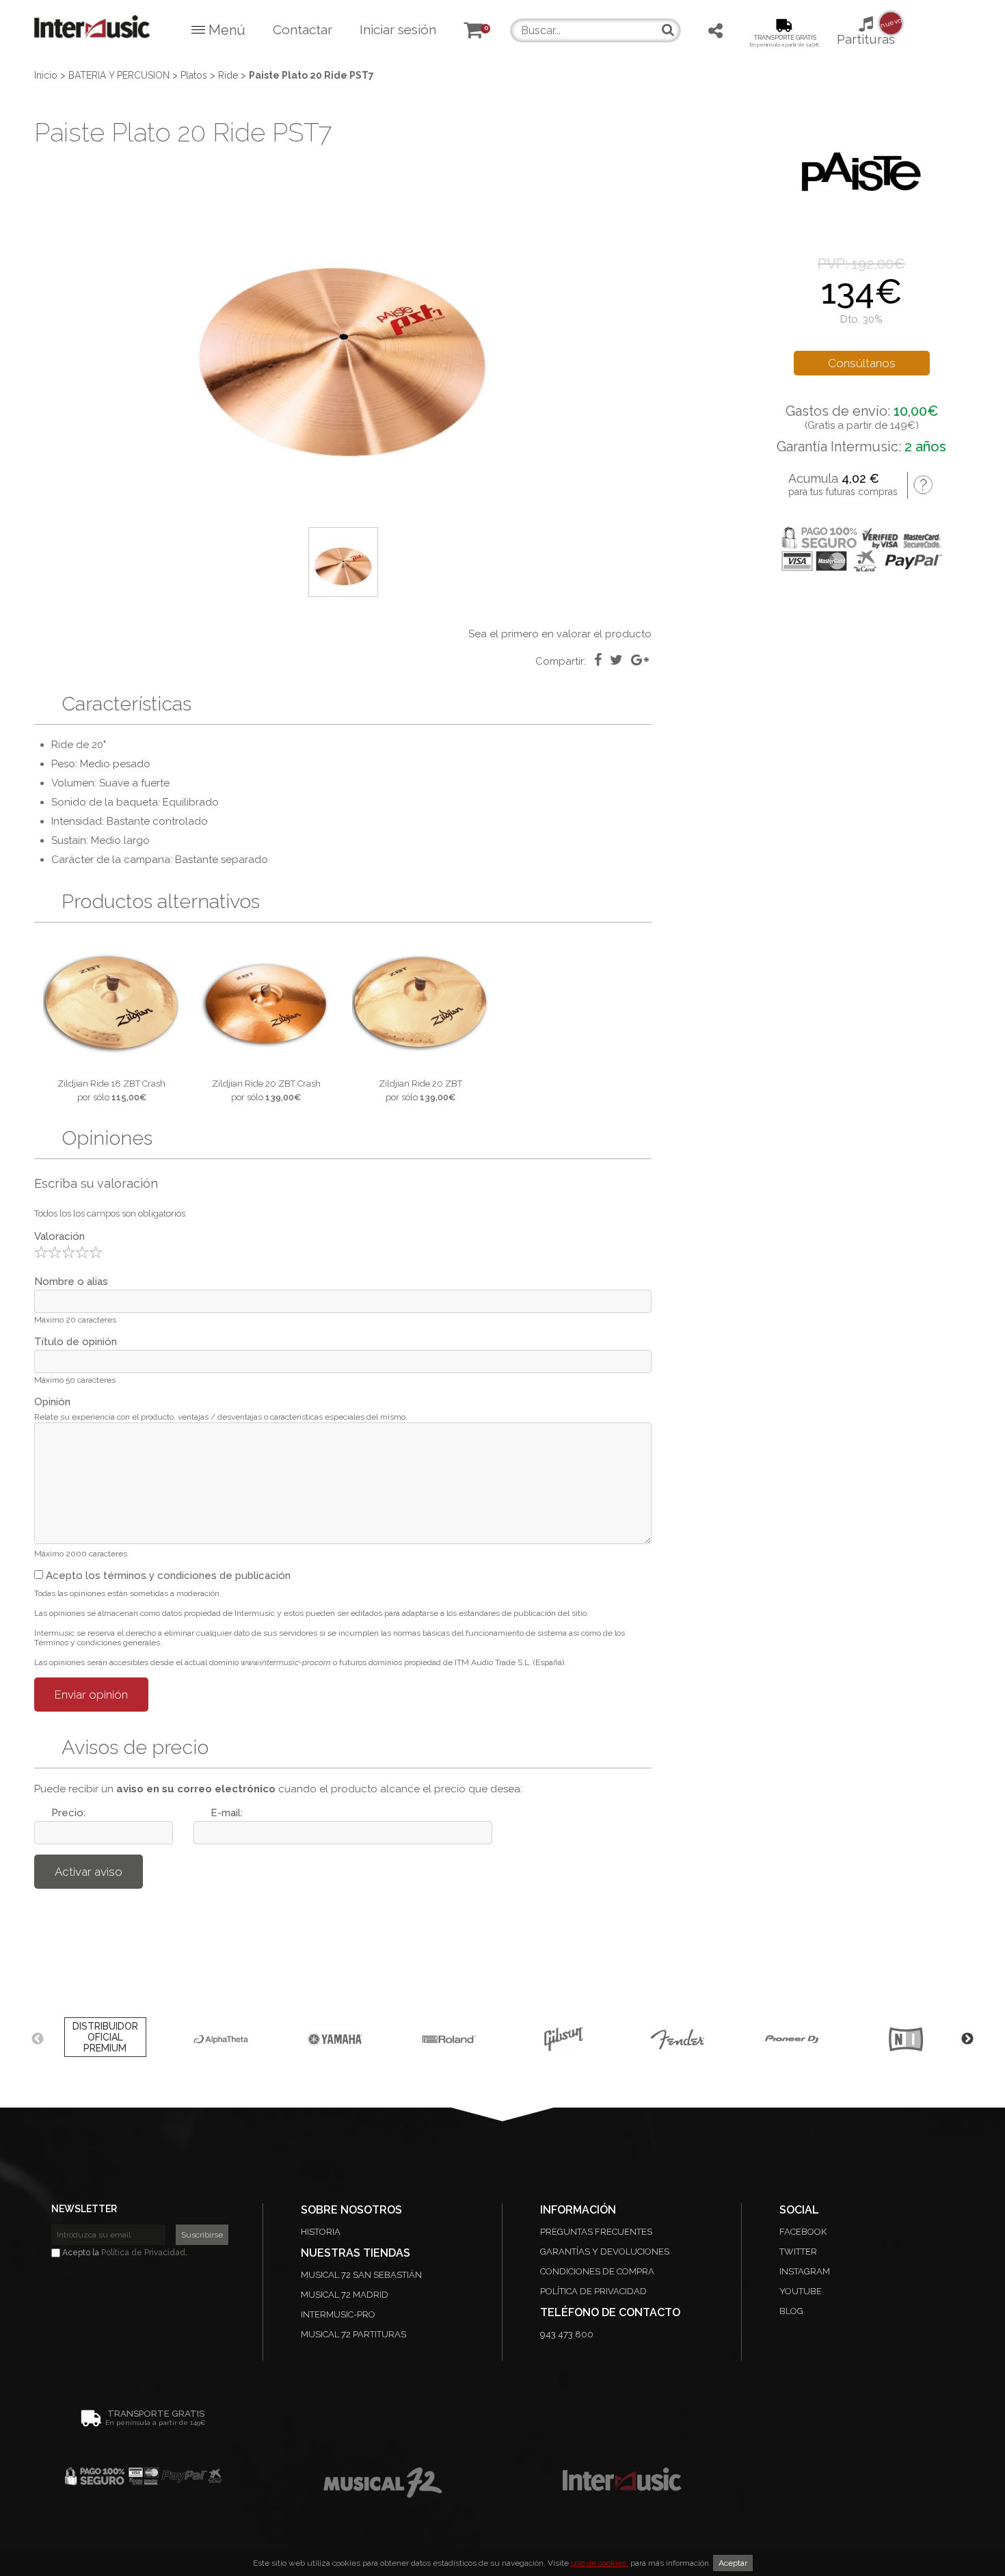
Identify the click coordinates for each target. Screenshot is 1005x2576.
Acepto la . (124, 2253)
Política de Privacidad (143, 2253)
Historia (321, 2232)
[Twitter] (616, 660)
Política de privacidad (593, 2291)
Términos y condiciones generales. (98, 1643)
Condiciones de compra (597, 2271)
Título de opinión (76, 1342)
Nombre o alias (71, 1282)
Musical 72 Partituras (353, 2334)
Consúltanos (862, 363)
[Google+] (640, 660)
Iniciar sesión (398, 29)
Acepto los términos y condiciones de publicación (167, 1576)
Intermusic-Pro (338, 2314)
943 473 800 (567, 2334)
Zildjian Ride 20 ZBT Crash (266, 1084)
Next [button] (967, 2039)
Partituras (866, 31)
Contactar (303, 29)
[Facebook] (598, 660)
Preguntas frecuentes (596, 2232)
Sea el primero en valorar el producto (560, 634)
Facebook (803, 2232)
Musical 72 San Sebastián (361, 2275)
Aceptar (733, 2563)
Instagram (805, 2271)
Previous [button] (38, 2039)
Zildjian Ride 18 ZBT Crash (111, 1084)
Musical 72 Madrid (345, 2295)
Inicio (46, 75)
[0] (473, 32)
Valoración (59, 1236)
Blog (791, 2311)
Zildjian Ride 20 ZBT (420, 1084)
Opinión (52, 1402)
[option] (343, 339)
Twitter (798, 2252)
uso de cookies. (600, 2563)
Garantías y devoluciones (605, 2252)
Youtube (801, 2291)
